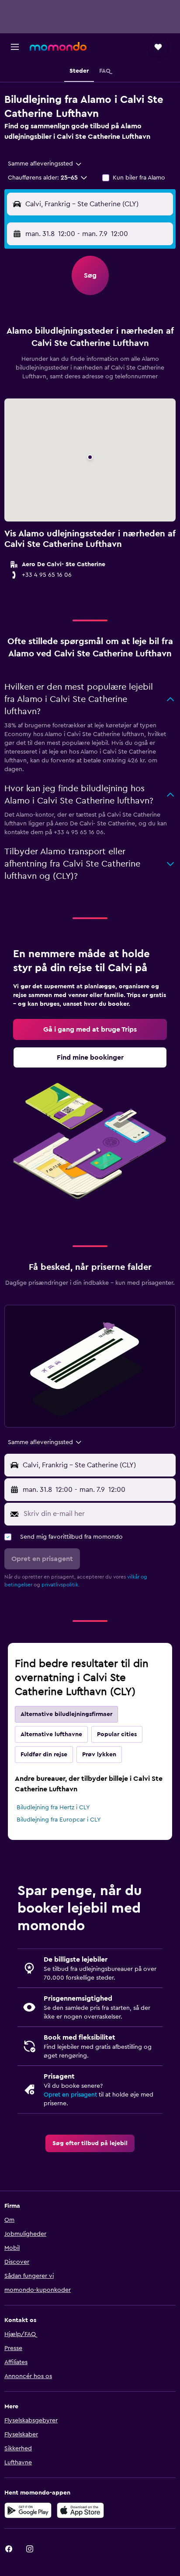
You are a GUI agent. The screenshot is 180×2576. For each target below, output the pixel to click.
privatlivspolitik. (61, 1585)
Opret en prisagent (70, 2095)
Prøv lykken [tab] (99, 1755)
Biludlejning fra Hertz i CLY (53, 1808)
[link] (90, 1029)
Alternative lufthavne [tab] (51, 1734)
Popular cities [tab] (117, 1734)
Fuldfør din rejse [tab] (44, 1755)
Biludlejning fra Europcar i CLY (59, 1820)
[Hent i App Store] (80, 2510)
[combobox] (45, 164)
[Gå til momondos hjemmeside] (58, 46)
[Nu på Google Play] (28, 2510)
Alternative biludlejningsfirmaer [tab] (66, 1714)
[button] (15, 47)
